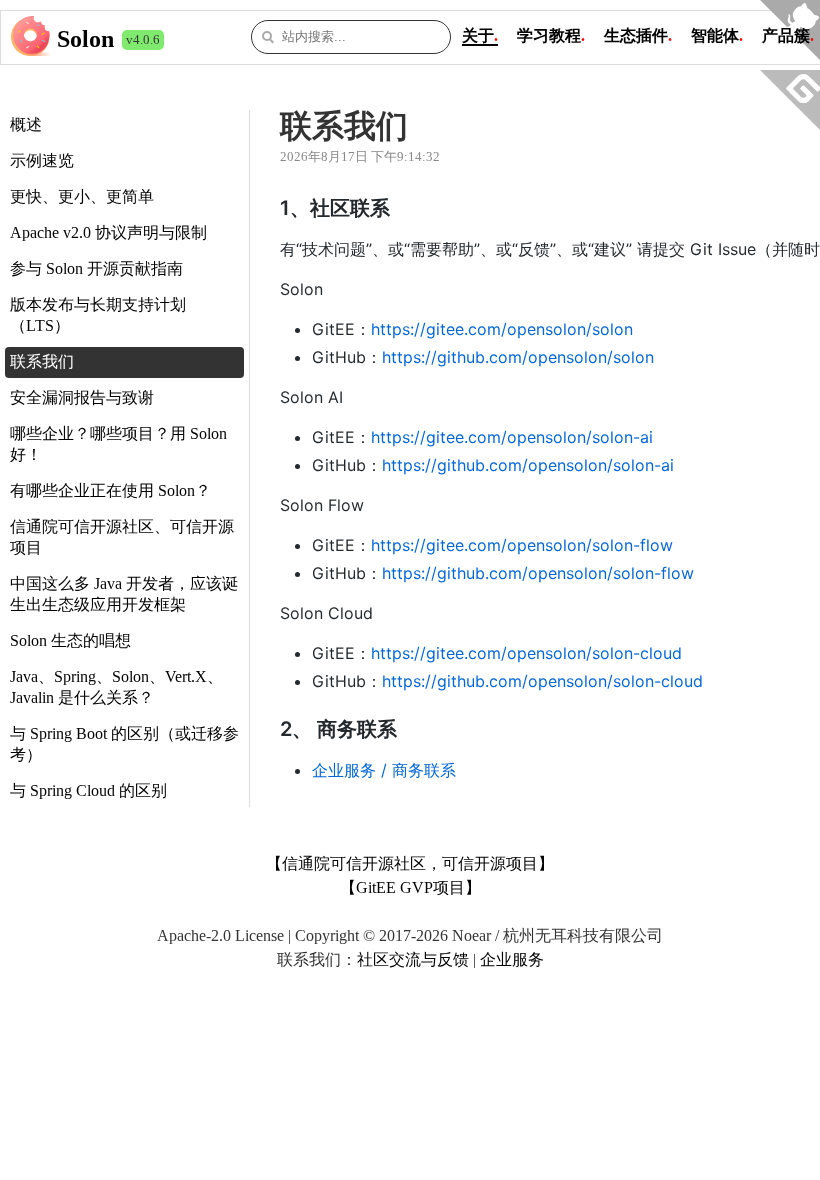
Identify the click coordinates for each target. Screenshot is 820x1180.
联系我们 (42, 361)
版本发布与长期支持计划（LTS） (98, 315)
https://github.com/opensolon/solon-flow (538, 573)
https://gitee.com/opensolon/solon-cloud (526, 653)
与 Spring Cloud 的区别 (88, 790)
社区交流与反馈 (413, 959)
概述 (26, 124)
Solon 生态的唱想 (70, 640)
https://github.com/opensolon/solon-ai (528, 465)
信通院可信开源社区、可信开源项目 (122, 537)
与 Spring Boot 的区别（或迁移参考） (124, 744)
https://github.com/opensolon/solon (518, 357)
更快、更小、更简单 (82, 196)
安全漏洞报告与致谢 (82, 397)
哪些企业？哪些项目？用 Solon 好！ (118, 444)
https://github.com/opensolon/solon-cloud (542, 681)
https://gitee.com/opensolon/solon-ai (512, 437)
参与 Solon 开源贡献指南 (96, 268)
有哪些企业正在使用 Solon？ (110, 490)
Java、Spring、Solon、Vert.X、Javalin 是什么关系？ (116, 687)
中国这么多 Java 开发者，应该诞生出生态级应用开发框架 (124, 594)
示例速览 (42, 160)
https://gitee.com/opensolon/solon (502, 329)
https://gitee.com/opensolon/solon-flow (522, 545)
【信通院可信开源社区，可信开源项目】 (410, 863)
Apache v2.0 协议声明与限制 (108, 232)
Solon (85, 39)
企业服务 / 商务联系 (384, 770)
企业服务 (512, 959)
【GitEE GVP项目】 (410, 887)
